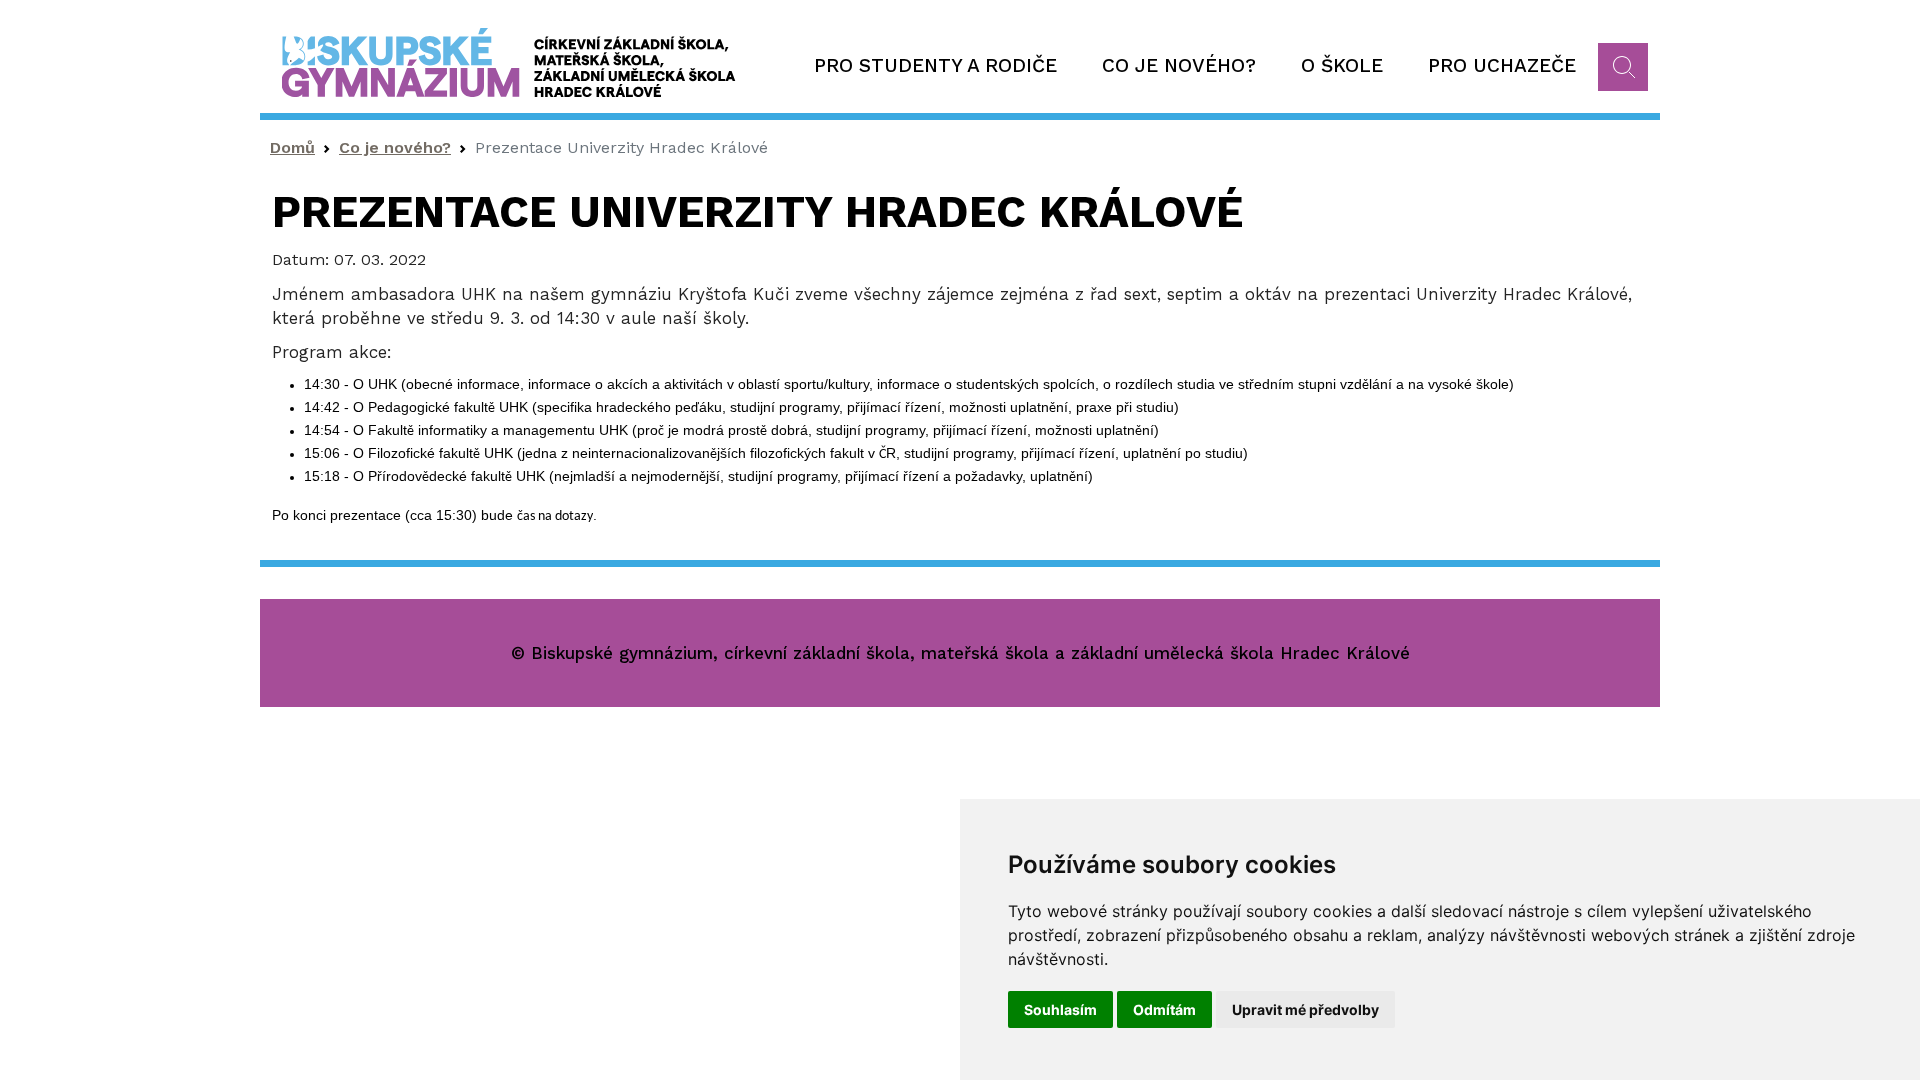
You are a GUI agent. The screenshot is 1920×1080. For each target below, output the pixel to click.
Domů (292, 147)
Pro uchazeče (1502, 65)
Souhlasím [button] (1060, 1009)
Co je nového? (1179, 65)
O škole (1342, 65)
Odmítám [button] (1164, 1009)
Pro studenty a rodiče (935, 65)
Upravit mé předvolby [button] (1305, 1009)
